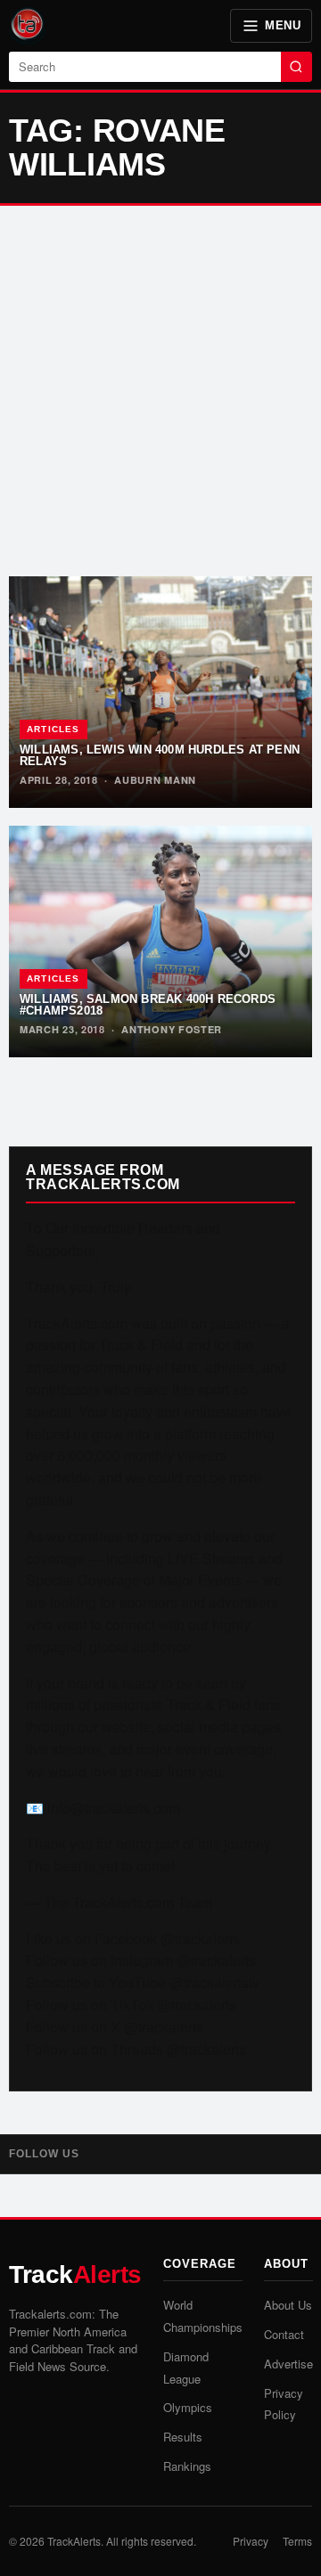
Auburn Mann (155, 780)
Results (183, 2437)
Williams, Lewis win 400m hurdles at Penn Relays (160, 755)
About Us (288, 2305)
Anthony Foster (172, 1029)
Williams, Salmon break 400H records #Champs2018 (148, 1005)
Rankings (187, 2466)
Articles (53, 729)
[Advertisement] (160, 391)
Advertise (288, 2364)
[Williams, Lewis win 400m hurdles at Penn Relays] (160, 692)
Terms (297, 2541)
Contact (284, 2334)
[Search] (296, 67)
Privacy (251, 2541)
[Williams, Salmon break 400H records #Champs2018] (160, 942)
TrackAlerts (74, 2541)
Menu (283, 25)
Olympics (188, 2407)
